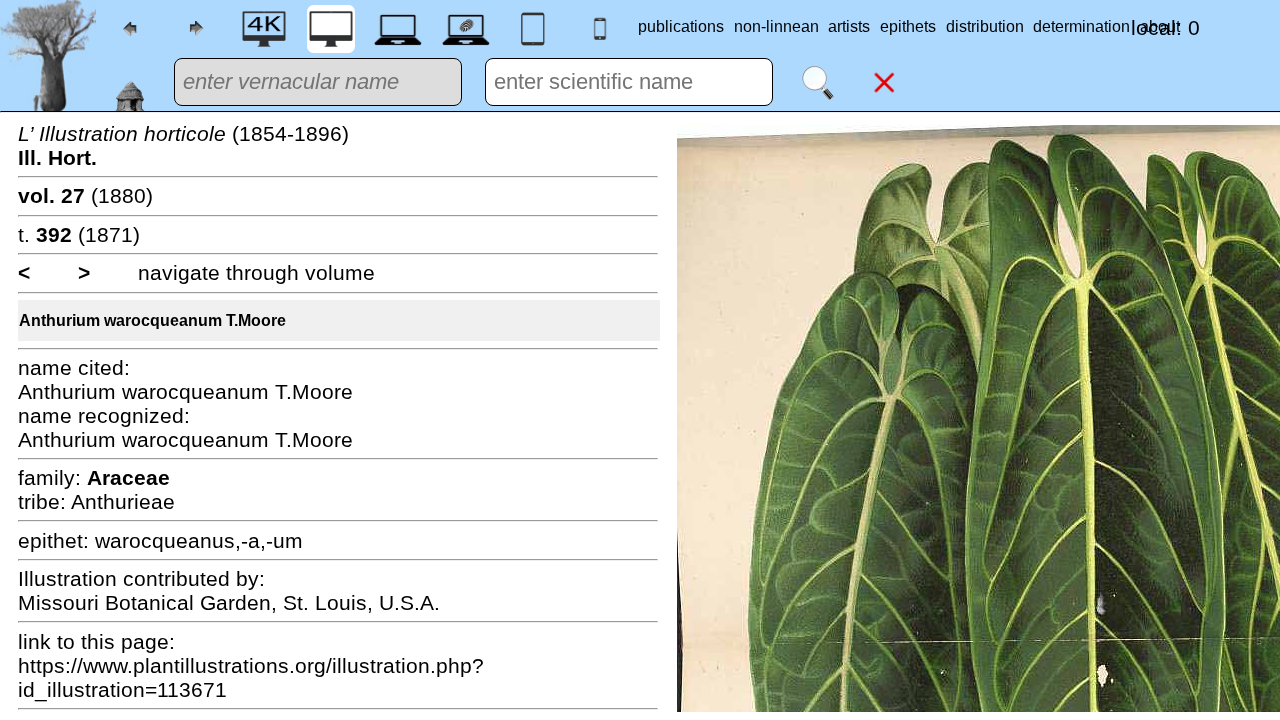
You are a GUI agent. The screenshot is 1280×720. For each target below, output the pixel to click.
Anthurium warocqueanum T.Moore (152, 320)
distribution (985, 26)
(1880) (85, 195)
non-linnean (776, 26)
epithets (908, 26)
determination (1081, 26)
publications (681, 26)
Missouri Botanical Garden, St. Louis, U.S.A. (229, 602)
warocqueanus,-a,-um (199, 540)
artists (849, 26)
